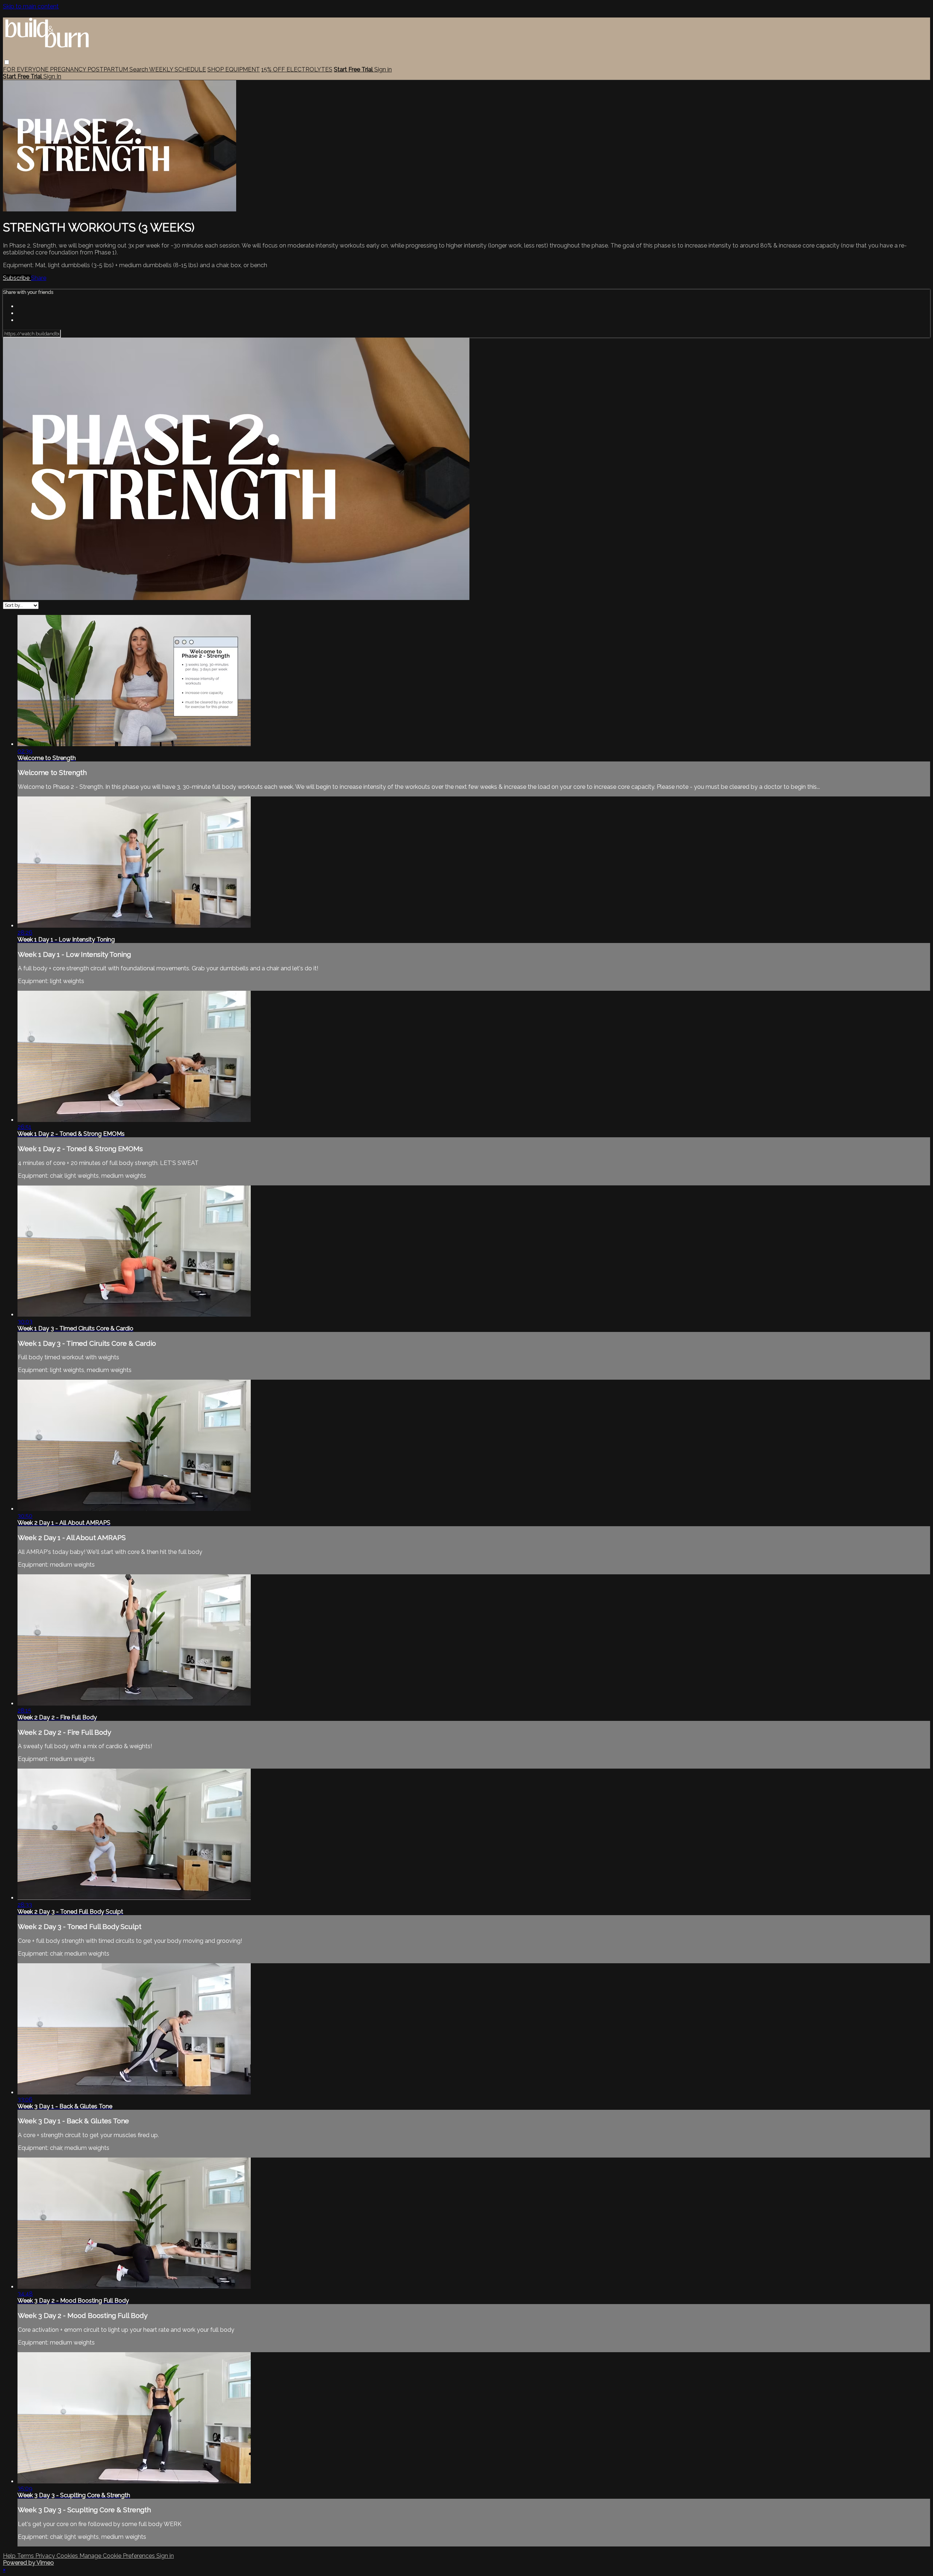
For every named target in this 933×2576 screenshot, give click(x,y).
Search (139, 69)
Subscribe (17, 278)
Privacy (46, 2556)
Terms (26, 2556)
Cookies (68, 2556)
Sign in (383, 69)
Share (39, 278)
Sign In (52, 76)
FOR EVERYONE (26, 69)
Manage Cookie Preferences (118, 2556)
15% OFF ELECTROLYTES (297, 69)
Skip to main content (31, 6)
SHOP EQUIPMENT (234, 69)
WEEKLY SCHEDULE (177, 69)
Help (10, 2556)
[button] (7, 62)
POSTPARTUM (108, 69)
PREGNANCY (69, 69)
